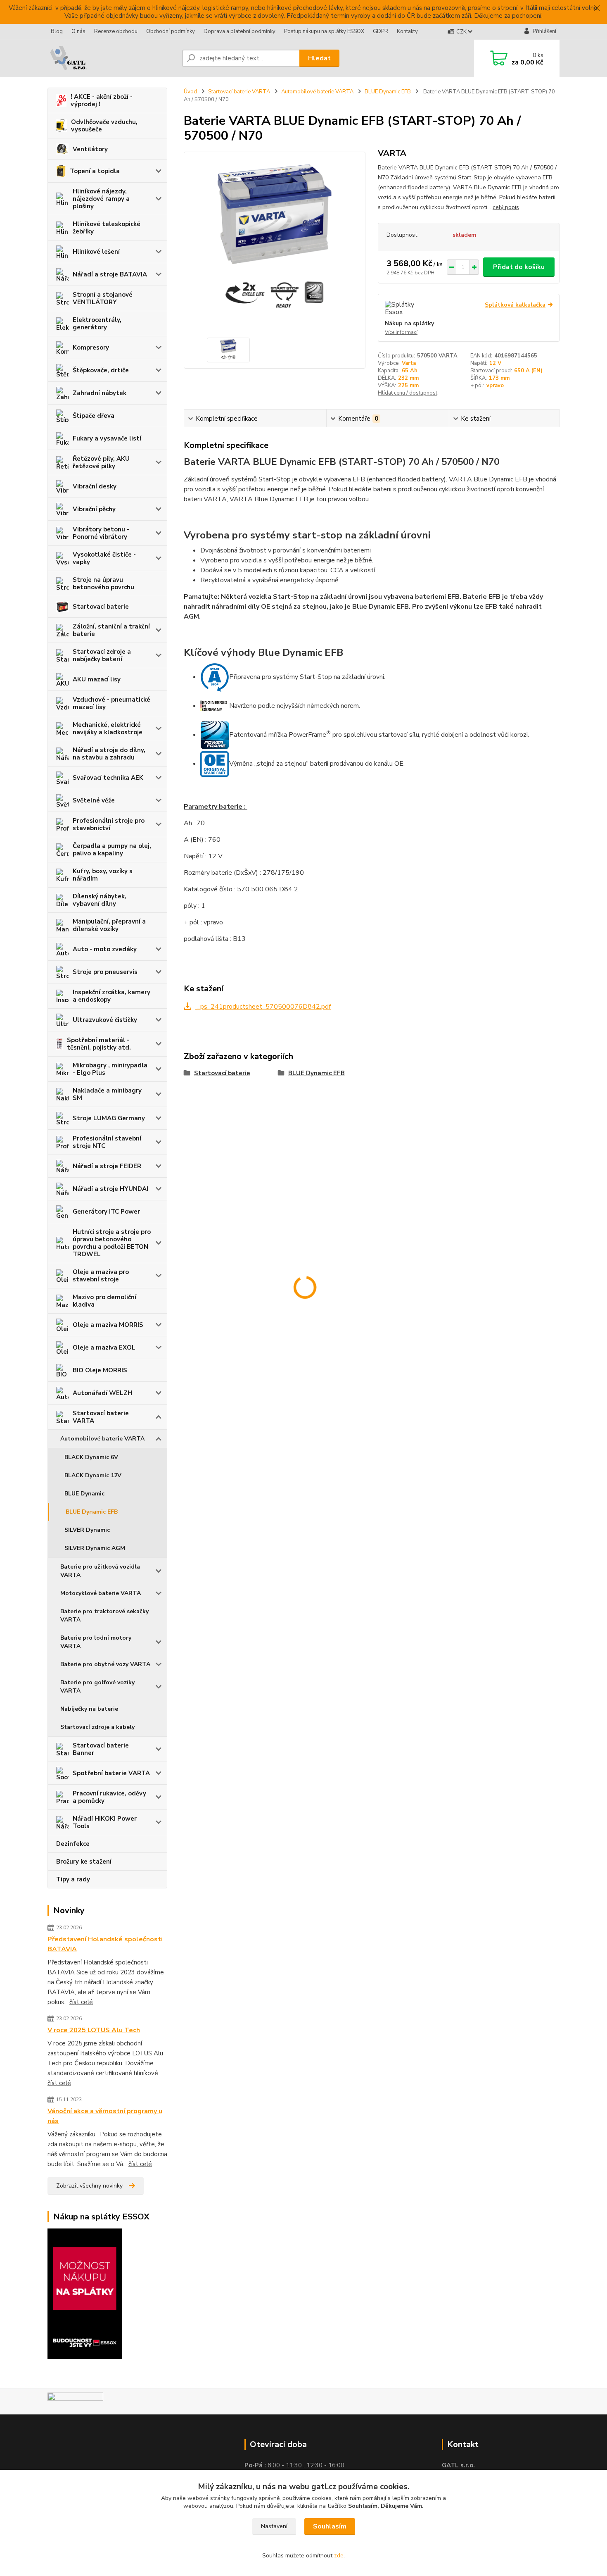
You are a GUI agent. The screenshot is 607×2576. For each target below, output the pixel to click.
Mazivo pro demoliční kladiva (104, 1301)
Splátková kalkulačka (515, 305)
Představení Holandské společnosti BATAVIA (105, 1944)
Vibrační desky (95, 486)
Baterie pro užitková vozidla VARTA (100, 1571)
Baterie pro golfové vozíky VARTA (97, 1687)
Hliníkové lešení (96, 252)
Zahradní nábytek (100, 393)
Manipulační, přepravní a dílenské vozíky (109, 925)
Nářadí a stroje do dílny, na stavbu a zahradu (109, 754)
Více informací (401, 332)
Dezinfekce (73, 1844)
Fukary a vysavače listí (107, 438)
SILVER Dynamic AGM (95, 1548)
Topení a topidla (95, 171)
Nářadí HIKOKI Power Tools (105, 1822)
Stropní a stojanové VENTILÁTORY (103, 298)
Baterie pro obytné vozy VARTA (105, 1664)
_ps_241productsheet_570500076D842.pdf (263, 1007)
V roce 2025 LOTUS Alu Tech (94, 2030)
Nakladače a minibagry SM (107, 1094)
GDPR (381, 31)
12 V (495, 363)
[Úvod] (111, 58)
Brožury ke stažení (84, 1862)
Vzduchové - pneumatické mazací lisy (111, 703)
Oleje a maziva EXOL (104, 1348)
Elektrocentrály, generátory (97, 324)
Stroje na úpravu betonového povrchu (103, 583)
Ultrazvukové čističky (105, 1020)
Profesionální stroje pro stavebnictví (109, 824)
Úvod (190, 92)
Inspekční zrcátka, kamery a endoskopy (111, 996)
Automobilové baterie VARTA (102, 1439)
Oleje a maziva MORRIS (108, 1325)
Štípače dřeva (94, 416)
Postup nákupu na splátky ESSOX (324, 31)
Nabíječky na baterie (89, 1709)
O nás (78, 31)
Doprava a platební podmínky (239, 31)
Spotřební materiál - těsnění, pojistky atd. (99, 1044)
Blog (57, 31)
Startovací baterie (101, 607)
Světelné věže (94, 800)
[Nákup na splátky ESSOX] (85, 2293)
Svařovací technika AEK (108, 778)
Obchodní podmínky (171, 31)
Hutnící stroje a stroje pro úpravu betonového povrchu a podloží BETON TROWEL (112, 1243)
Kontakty (407, 31)
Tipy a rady (73, 1879)
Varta (409, 363)
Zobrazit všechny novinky (89, 2186)
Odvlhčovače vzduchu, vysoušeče (104, 126)
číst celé (81, 2002)
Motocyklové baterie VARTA (101, 1593)
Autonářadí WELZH (102, 1393)
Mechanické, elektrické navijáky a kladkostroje (108, 729)
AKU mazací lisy (97, 679)
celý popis (506, 207)
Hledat (319, 58)
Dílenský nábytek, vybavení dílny (100, 900)
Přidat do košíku (519, 267)
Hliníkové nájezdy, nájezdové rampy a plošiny (101, 199)
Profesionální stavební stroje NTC (107, 1142)
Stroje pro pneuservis (105, 972)
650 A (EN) (528, 371)
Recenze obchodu (116, 31)
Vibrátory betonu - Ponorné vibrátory (101, 533)
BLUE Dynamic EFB (92, 1512)
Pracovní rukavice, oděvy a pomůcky (109, 1797)
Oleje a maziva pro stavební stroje (101, 1276)
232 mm (408, 378)
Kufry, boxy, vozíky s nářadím (103, 875)
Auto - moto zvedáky (105, 949)
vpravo (495, 386)
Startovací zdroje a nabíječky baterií (102, 655)
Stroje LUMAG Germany (109, 1118)
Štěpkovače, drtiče (101, 370)
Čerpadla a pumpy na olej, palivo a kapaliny (112, 850)
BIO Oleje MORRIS (100, 1370)
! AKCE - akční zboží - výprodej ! (102, 100)
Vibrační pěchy (94, 509)
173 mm (499, 378)
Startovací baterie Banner (101, 1749)
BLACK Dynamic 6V (91, 1457)
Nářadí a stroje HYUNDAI (110, 1189)
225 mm (408, 386)
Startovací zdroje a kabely (97, 1727)
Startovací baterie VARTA (101, 1417)
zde (339, 2556)
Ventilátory (90, 149)
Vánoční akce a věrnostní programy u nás (105, 2116)
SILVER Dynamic (87, 1530)
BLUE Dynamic (84, 1494)
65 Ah (410, 371)
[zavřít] (597, 8)
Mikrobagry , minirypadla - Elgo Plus (110, 1069)
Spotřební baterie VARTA (111, 1773)
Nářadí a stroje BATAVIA (110, 274)
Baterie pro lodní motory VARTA (96, 1642)
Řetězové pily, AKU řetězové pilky (101, 462)
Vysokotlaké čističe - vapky (104, 558)
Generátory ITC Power (106, 1212)
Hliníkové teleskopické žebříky (107, 228)
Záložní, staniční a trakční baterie (111, 630)
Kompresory (91, 348)
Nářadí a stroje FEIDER (107, 1166)
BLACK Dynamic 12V (93, 1475)
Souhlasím (330, 2526)
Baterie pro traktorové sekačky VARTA (104, 1615)
